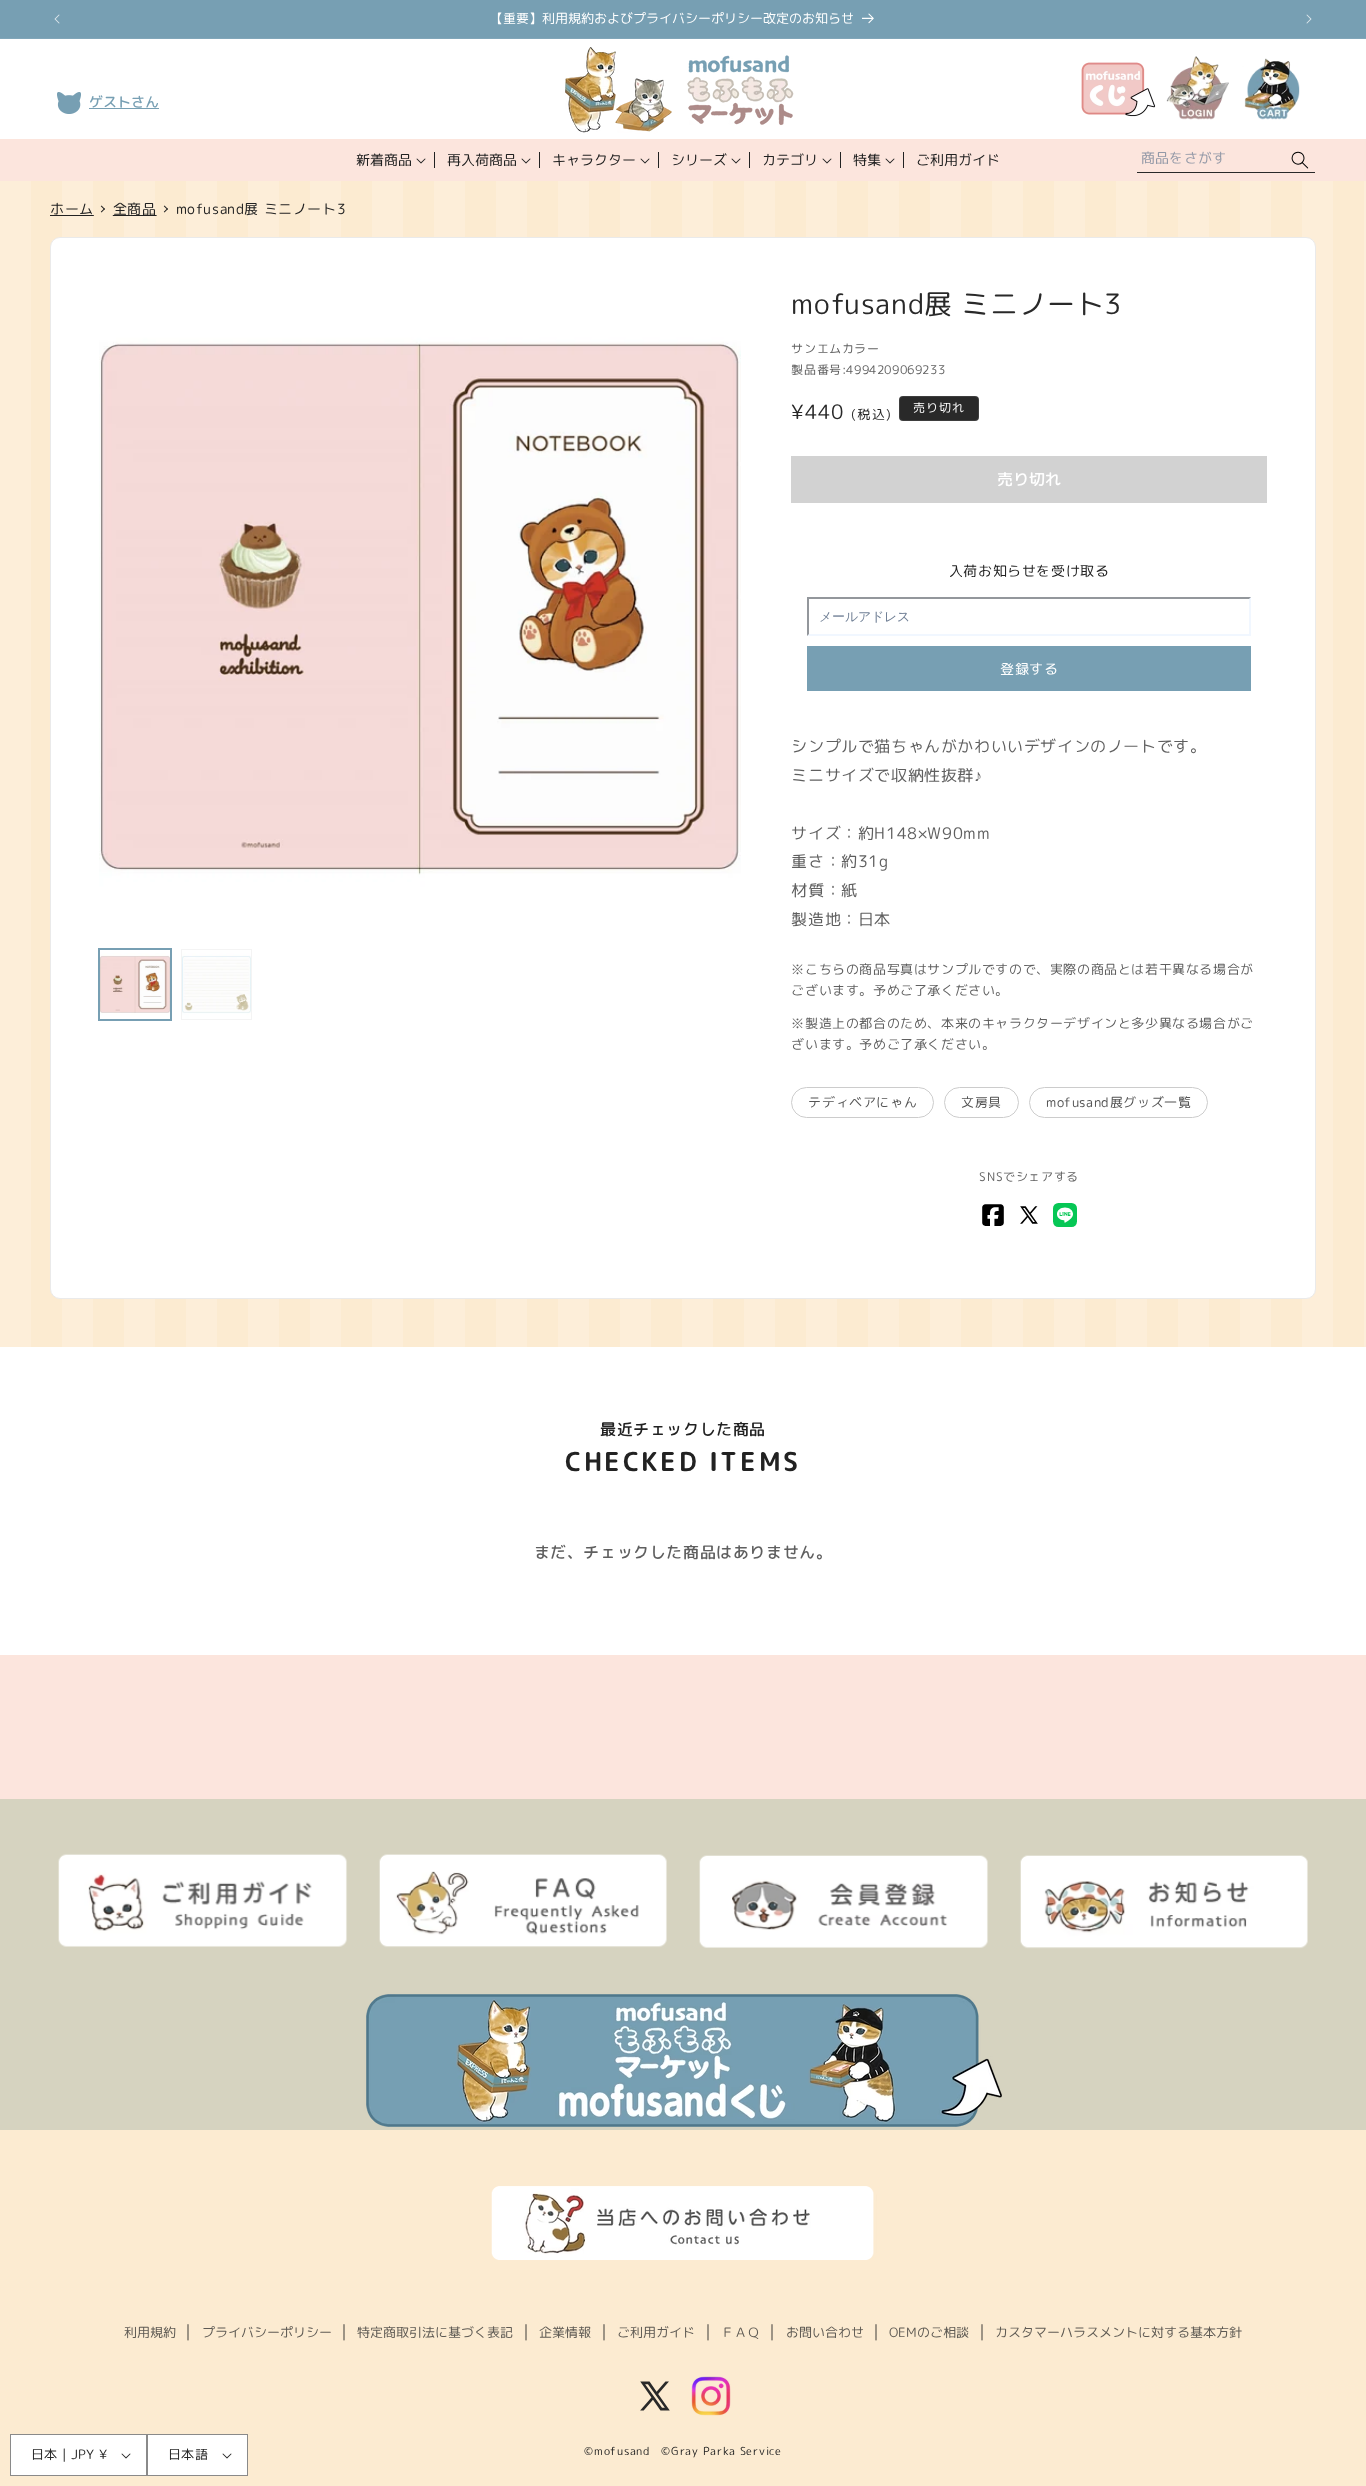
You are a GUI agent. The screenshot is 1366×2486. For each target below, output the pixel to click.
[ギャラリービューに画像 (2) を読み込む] (217, 985)
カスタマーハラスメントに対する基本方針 (1118, 2332)
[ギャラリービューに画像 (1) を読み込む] (135, 985)
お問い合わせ (825, 2332)
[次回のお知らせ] (1309, 19)
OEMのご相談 (929, 2332)
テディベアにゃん (862, 1102)
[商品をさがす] (1300, 160)
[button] (389, 160)
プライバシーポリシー (267, 2332)
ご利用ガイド (656, 2332)
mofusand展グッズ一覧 (1118, 1102)
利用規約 (150, 2332)
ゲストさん (124, 101)
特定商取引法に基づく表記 (435, 2332)
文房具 (981, 1102)
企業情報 (565, 2332)
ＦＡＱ (740, 2332)
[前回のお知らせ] (57, 19)
